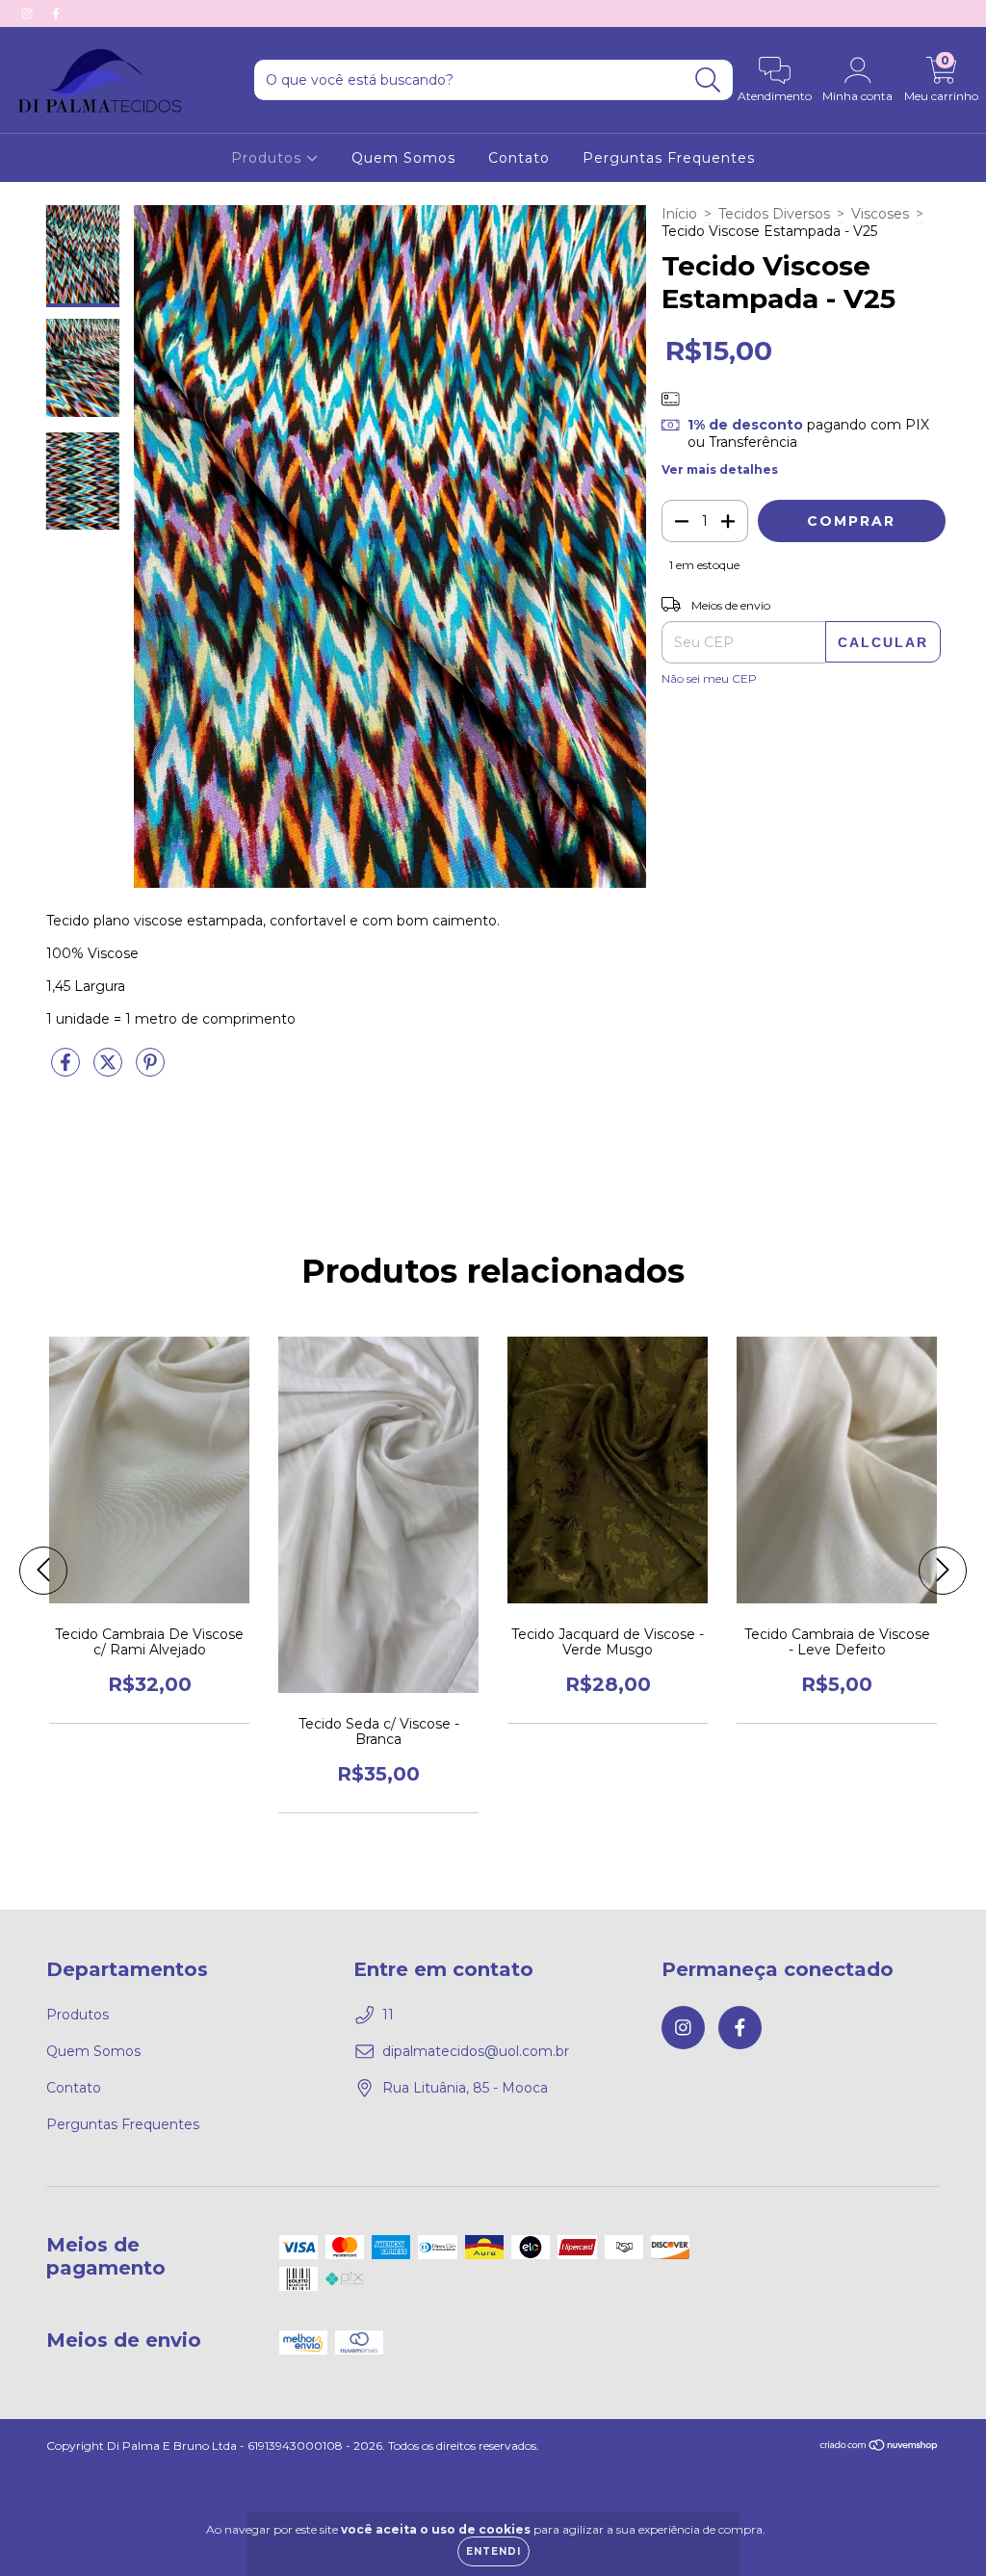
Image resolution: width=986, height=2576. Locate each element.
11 (388, 2015)
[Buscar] (708, 80)
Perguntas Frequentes (669, 158)
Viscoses (880, 214)
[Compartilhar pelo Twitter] (110, 1071)
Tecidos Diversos (774, 214)
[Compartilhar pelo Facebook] (67, 1071)
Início (679, 214)
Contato (519, 158)
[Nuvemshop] (880, 2447)
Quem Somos (403, 158)
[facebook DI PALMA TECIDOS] (56, 13)
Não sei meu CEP (709, 678)
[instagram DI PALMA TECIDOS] (29, 13)
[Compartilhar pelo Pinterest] (150, 1071)
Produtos (269, 158)
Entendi (493, 2551)
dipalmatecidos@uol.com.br (476, 2051)
